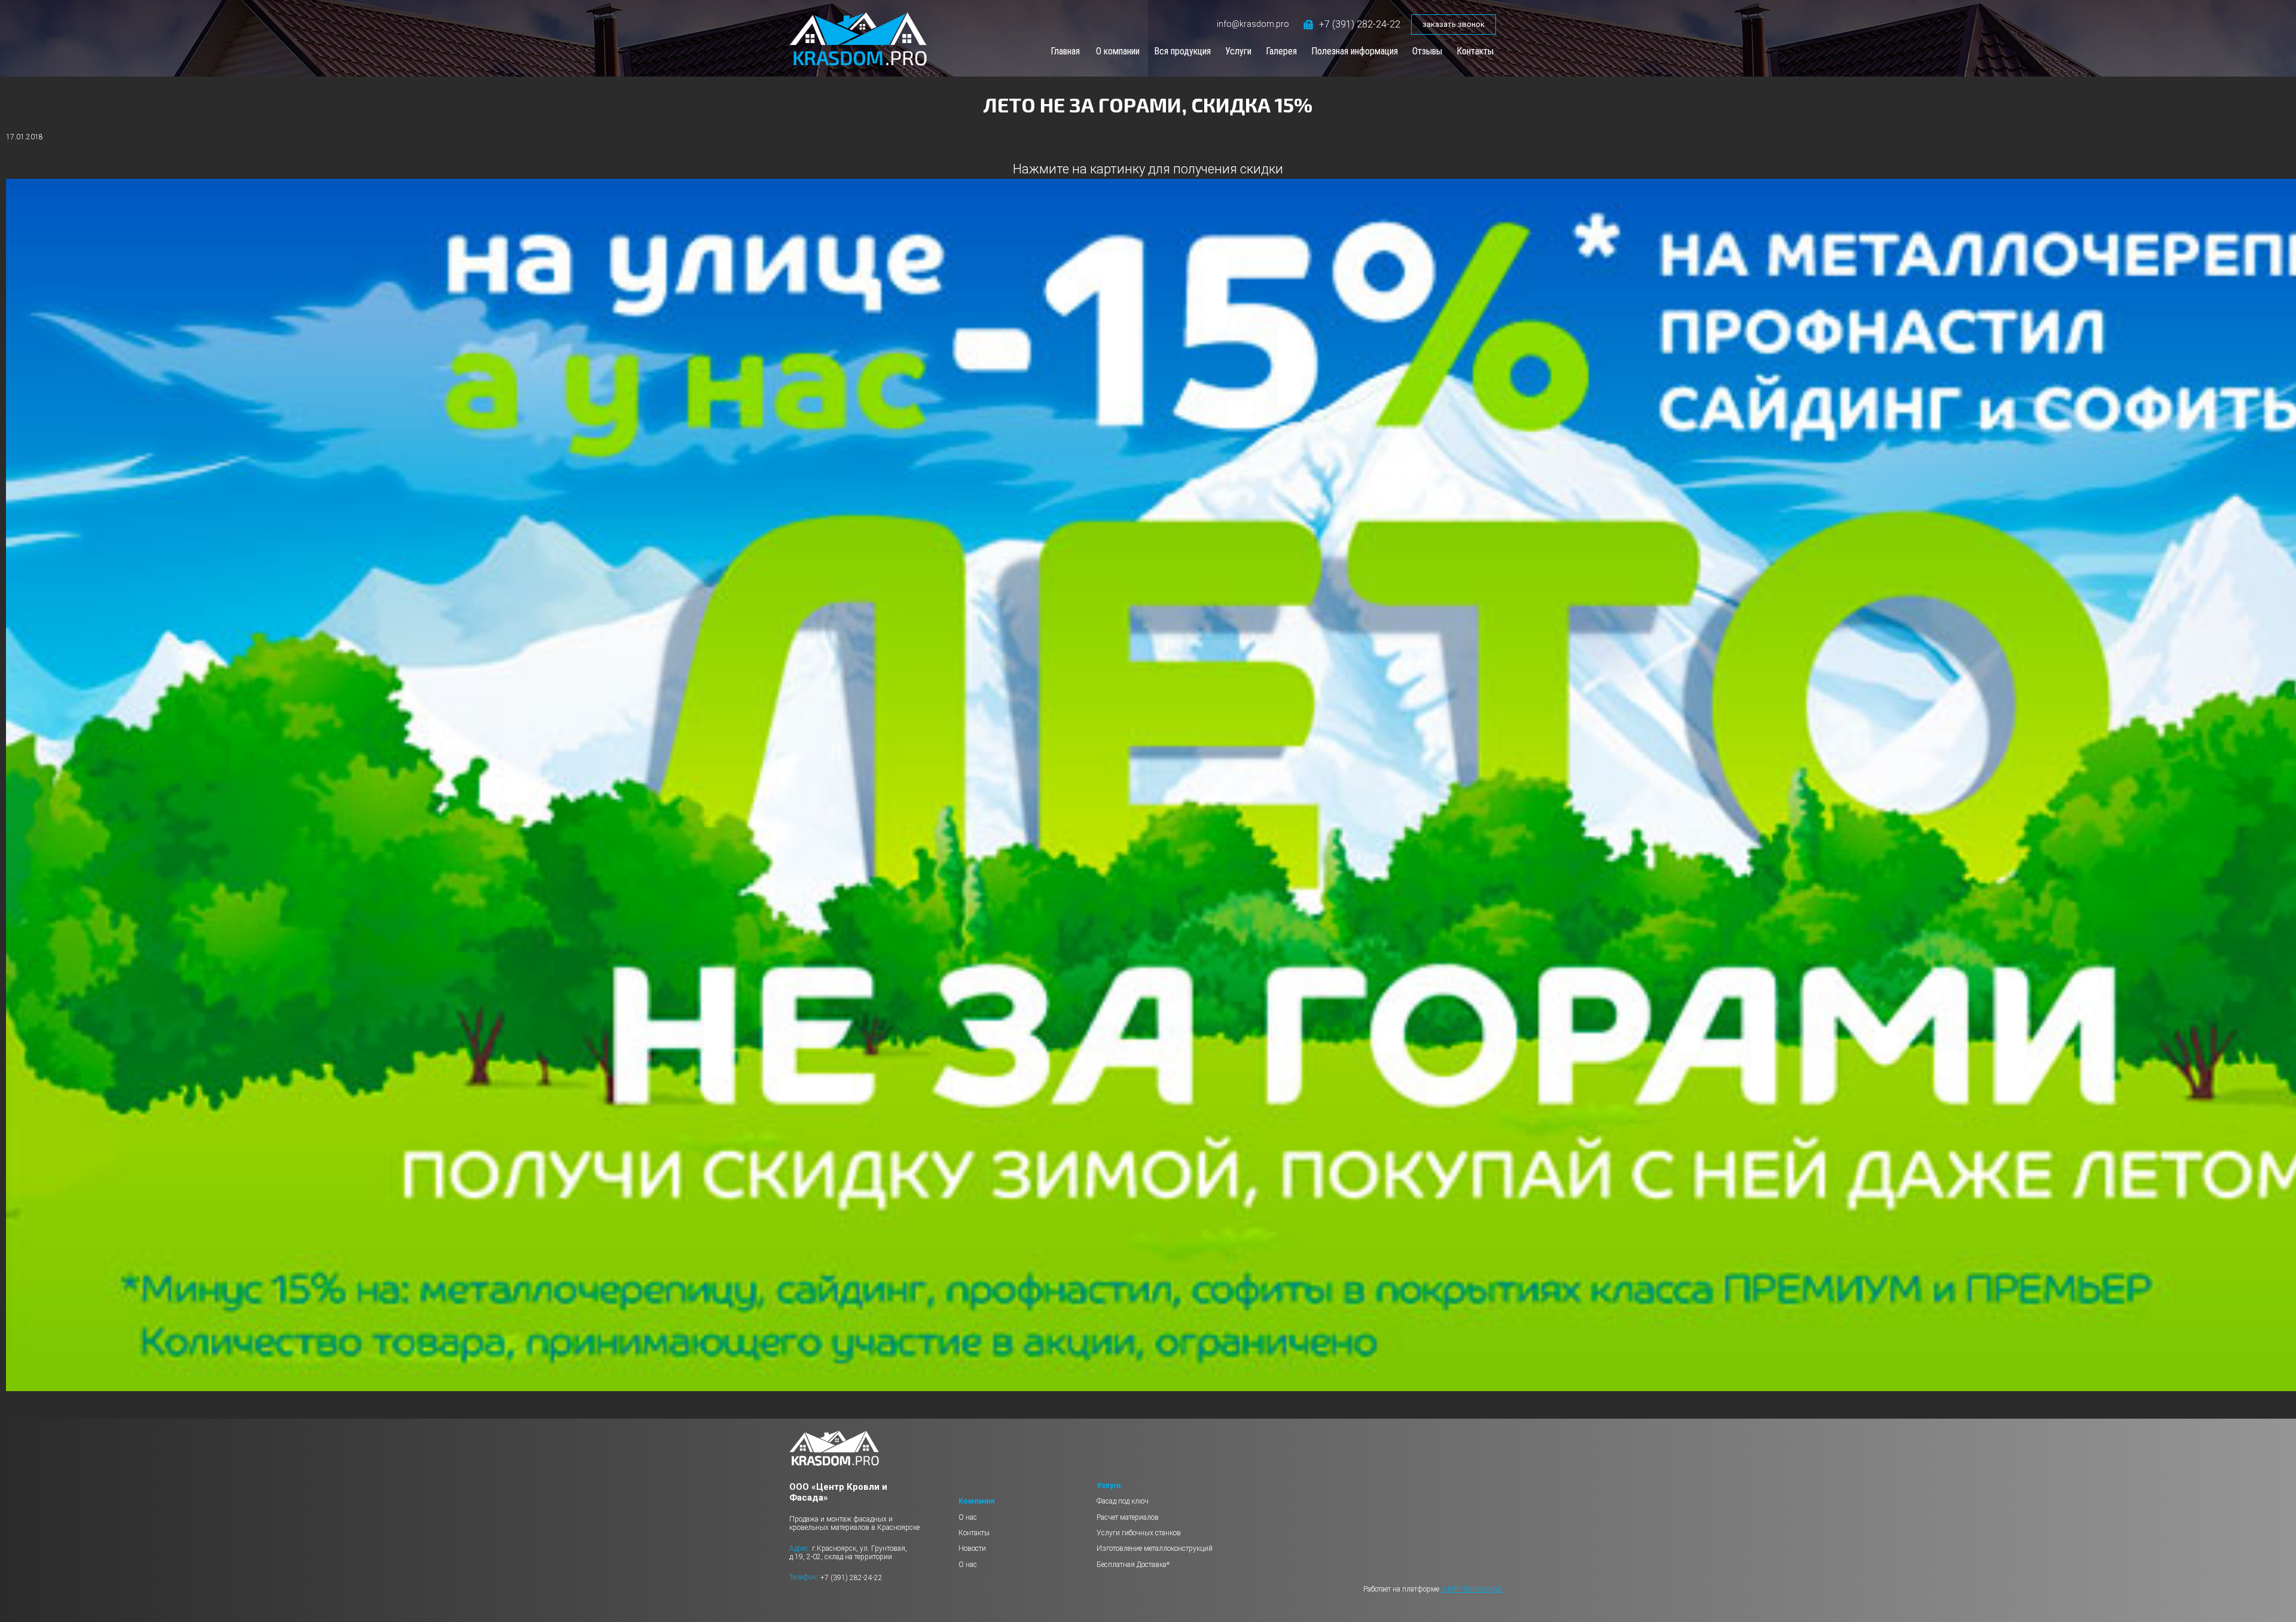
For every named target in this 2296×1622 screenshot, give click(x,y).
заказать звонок (1454, 24)
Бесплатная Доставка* (1133, 1565)
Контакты (1475, 51)
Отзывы (1427, 51)
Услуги (1238, 51)
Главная (1065, 51)
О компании (1118, 51)
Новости (972, 1548)
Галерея (1281, 51)
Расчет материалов (1128, 1517)
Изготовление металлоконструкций (1155, 1548)
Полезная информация (1355, 51)
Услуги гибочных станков (1139, 1533)
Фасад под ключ (1123, 1501)
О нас (968, 1517)
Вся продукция (1182, 51)
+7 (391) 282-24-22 (1360, 24)
